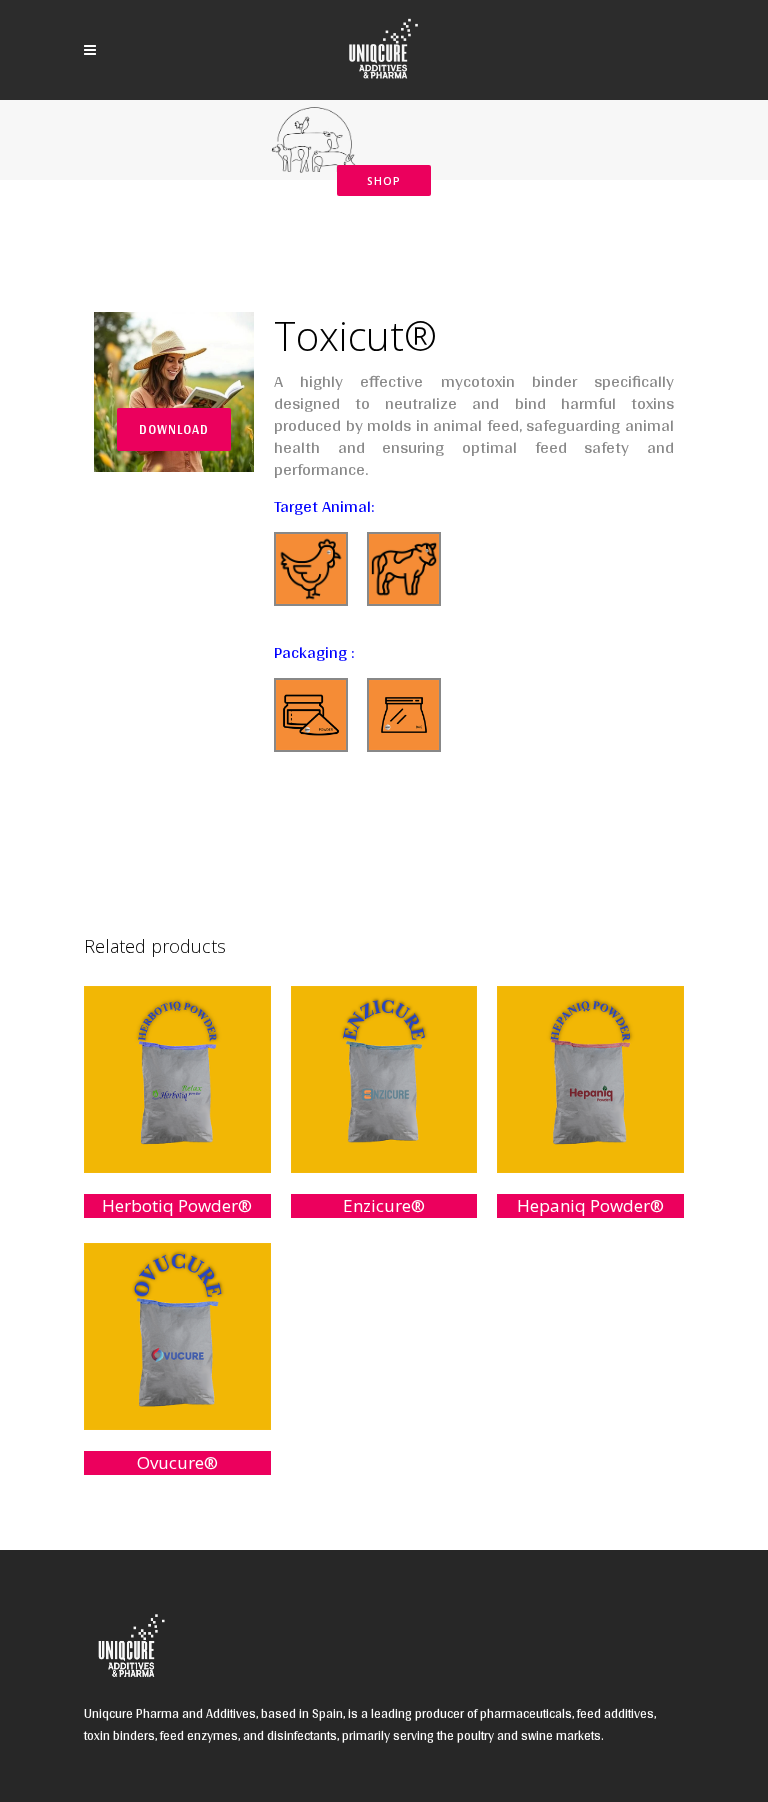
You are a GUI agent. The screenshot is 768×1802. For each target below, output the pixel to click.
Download (174, 429)
